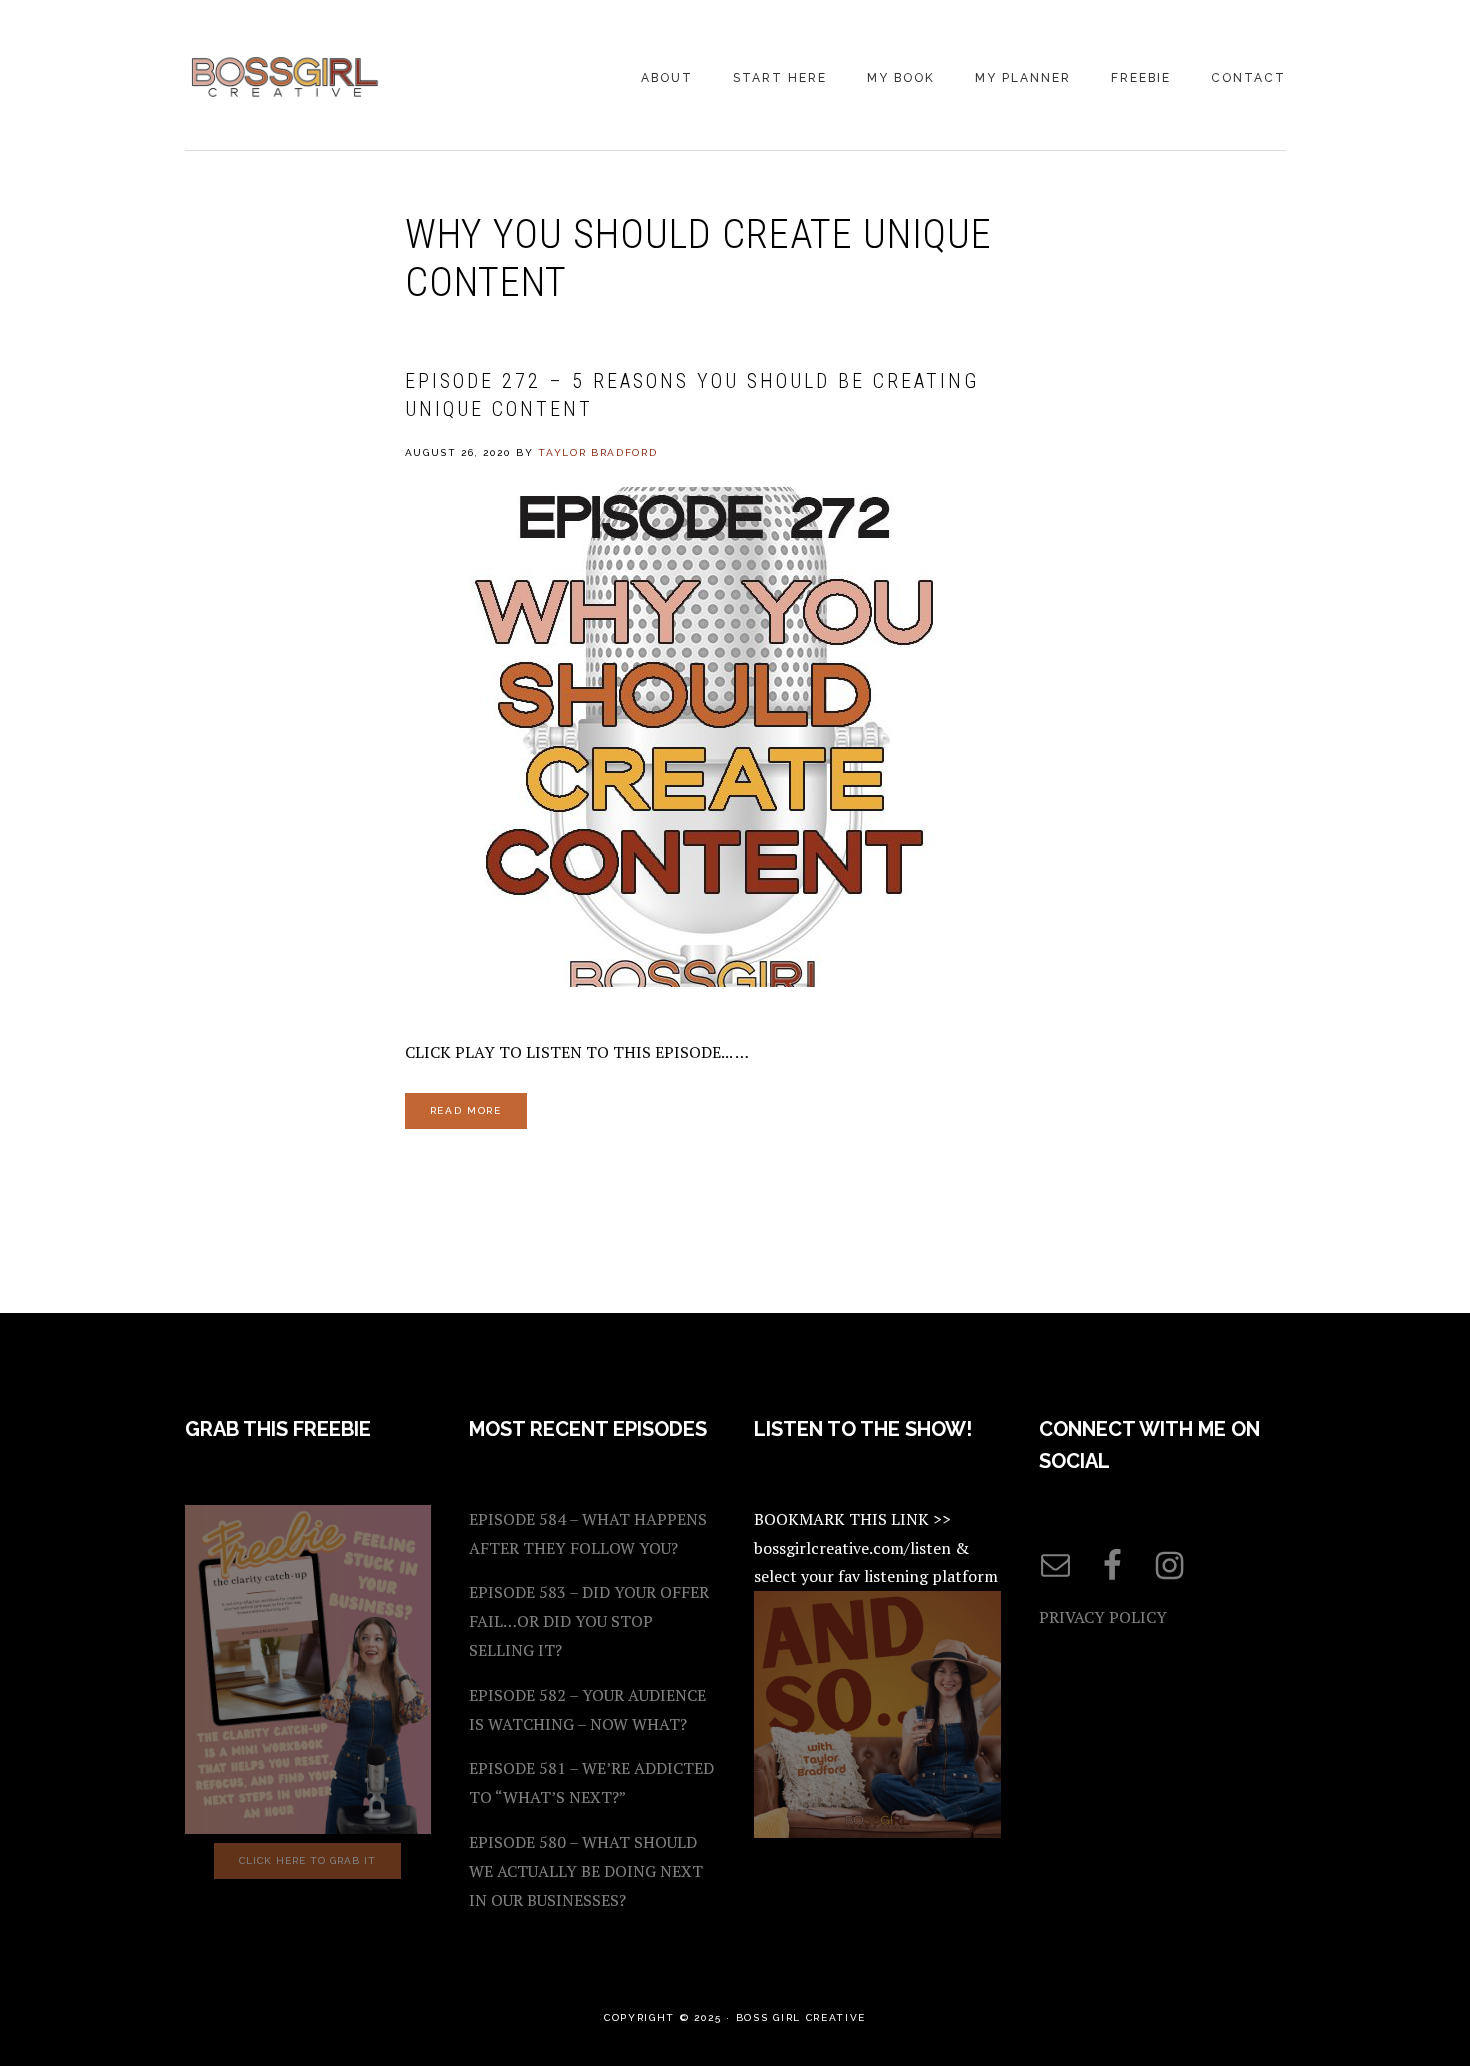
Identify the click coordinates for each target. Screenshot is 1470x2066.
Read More (466, 1110)
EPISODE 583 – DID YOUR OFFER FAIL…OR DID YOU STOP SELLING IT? (589, 1621)
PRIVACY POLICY (1103, 1617)
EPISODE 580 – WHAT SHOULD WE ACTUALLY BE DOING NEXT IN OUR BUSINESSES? (586, 1871)
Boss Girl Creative (285, 77)
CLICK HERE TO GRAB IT (307, 1860)
